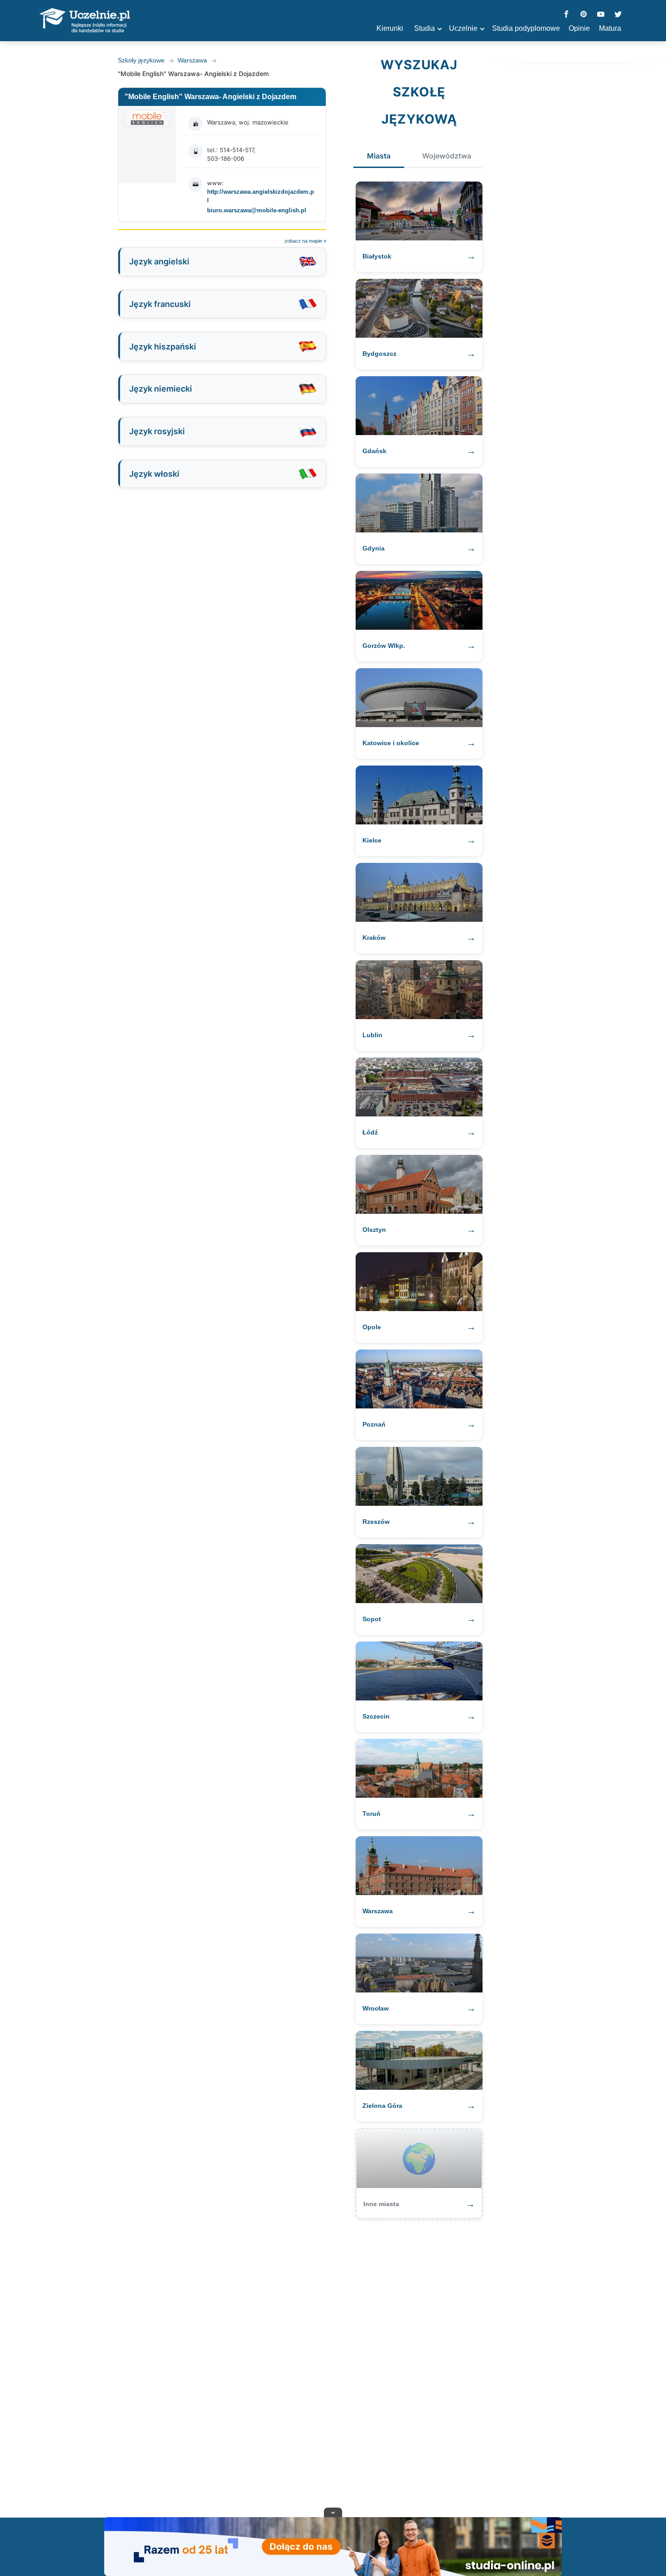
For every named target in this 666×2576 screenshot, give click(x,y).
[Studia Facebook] (566, 15)
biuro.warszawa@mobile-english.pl (257, 210)
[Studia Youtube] (601, 15)
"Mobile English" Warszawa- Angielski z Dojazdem (210, 97)
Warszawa (192, 60)
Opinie (579, 28)
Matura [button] (610, 28)
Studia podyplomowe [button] (526, 28)
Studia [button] (425, 28)
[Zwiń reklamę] (333, 2512)
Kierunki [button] (390, 28)
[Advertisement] (333, 2364)
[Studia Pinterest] (584, 15)
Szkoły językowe (141, 60)
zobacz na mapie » (305, 241)
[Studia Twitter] (618, 15)
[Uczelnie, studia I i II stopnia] (85, 21)
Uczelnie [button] (463, 28)
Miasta (379, 156)
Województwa (447, 156)
